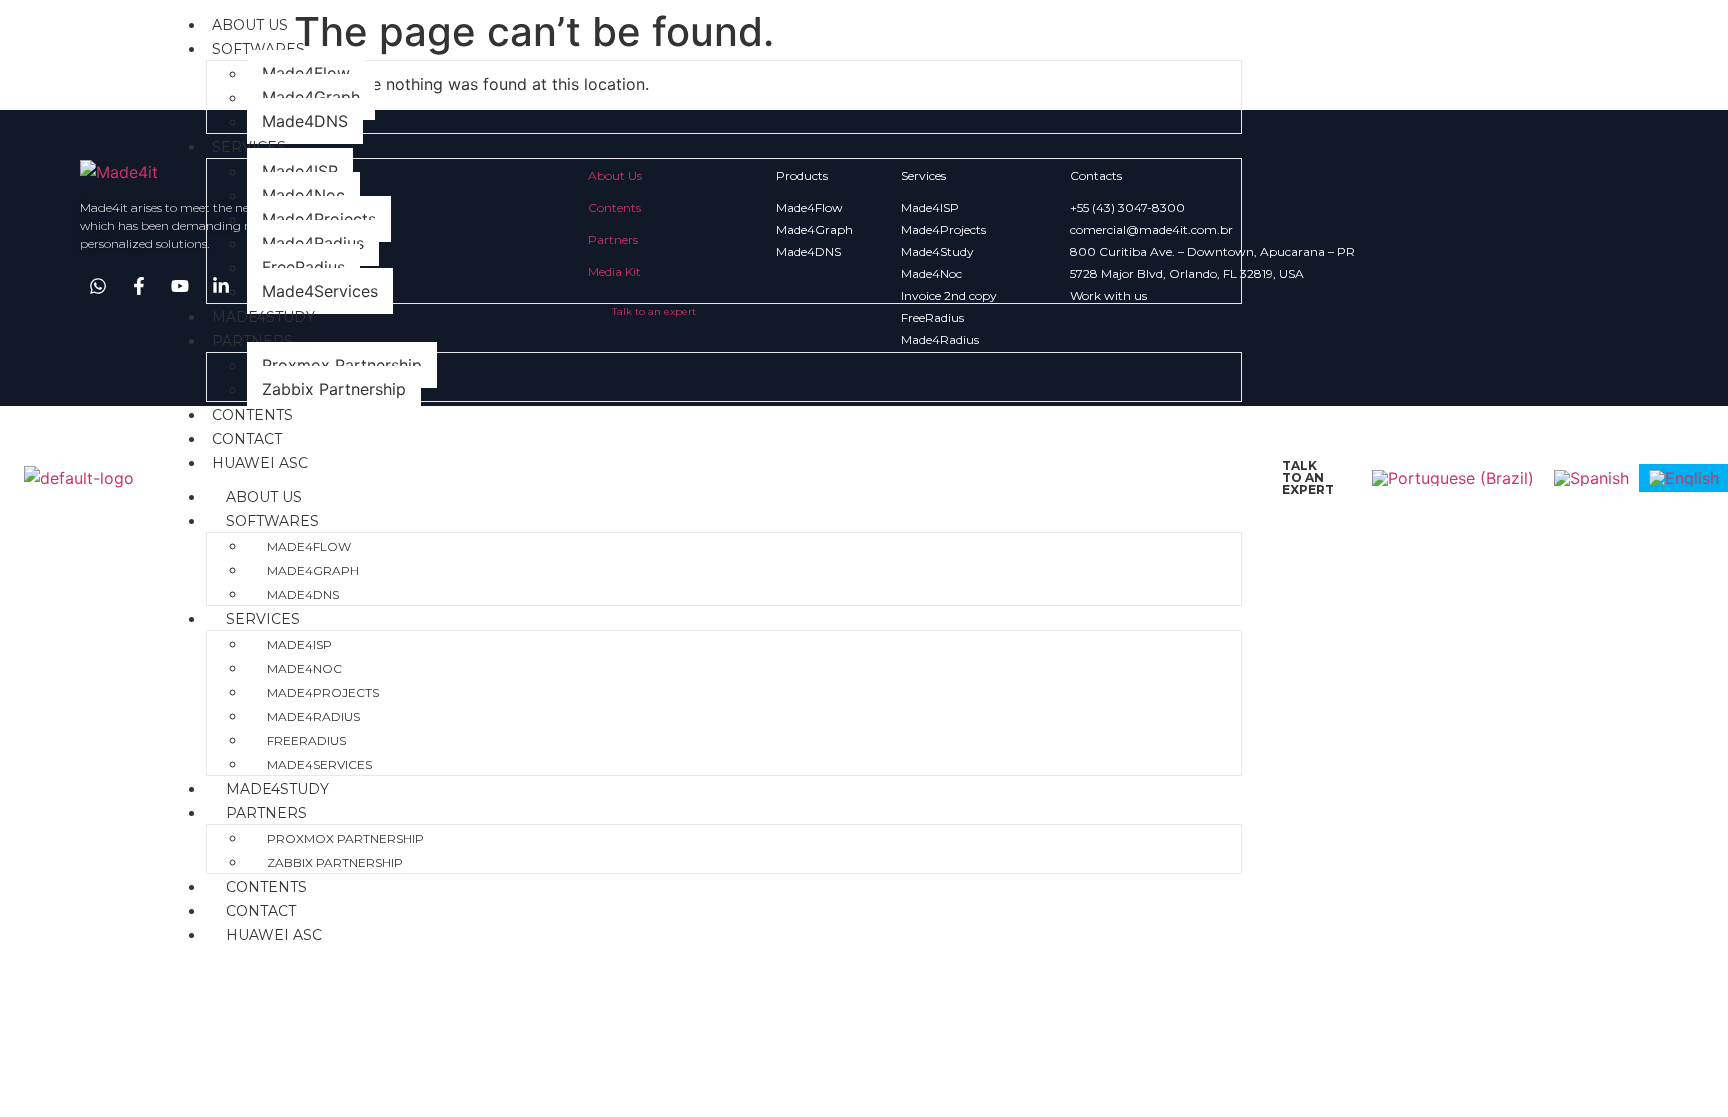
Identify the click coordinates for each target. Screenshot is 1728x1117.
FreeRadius (303, 267)
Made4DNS (305, 121)
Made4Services (320, 291)
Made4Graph (311, 97)
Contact (247, 439)
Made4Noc (303, 195)
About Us (250, 25)
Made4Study (263, 317)
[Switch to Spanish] (1591, 478)
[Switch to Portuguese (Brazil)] (1453, 478)
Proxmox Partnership (342, 365)
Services (249, 147)
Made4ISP (300, 171)
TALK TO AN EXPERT (1308, 477)
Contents (252, 415)
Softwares (258, 49)
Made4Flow (306, 73)
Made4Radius (313, 243)
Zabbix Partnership (334, 389)
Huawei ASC (260, 463)
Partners (252, 341)
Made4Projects (319, 219)
